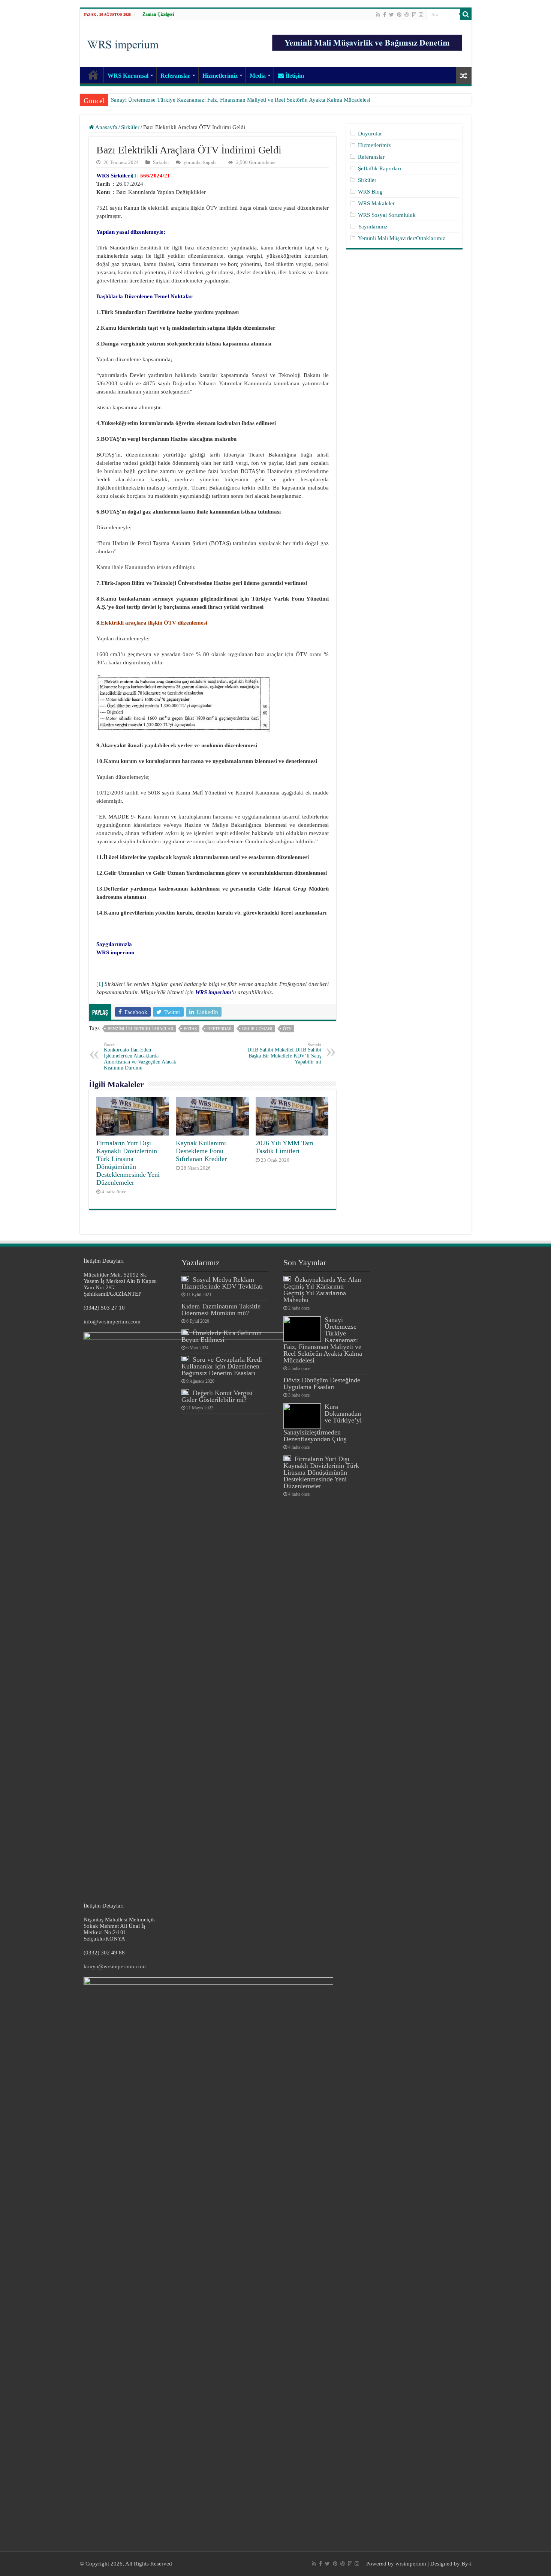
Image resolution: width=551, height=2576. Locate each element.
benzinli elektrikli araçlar (140, 1029)
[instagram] (421, 15)
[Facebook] (385, 15)
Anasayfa (106, 127)
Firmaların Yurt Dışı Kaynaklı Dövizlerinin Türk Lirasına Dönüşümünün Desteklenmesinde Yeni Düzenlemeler (128, 1163)
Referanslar (175, 76)
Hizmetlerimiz (220, 76)
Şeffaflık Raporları (380, 168)
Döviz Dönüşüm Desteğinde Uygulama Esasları (167, 100)
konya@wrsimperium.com (115, 1966)
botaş (190, 1029)
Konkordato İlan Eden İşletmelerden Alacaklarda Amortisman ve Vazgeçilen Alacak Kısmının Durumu (140, 1057)
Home (93, 75)
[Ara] (466, 14)
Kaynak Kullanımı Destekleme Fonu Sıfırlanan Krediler (201, 1151)
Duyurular (370, 134)
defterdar (219, 1029)
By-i (466, 2564)
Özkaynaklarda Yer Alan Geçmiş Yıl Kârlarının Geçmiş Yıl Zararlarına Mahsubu (322, 1290)
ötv (287, 1029)
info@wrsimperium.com (112, 1322)
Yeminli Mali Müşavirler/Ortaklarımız (402, 238)
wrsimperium (411, 2564)
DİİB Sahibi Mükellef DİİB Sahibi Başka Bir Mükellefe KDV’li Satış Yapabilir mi (284, 1054)
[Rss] (378, 15)
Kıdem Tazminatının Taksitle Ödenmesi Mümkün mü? (221, 1310)
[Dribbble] (407, 15)
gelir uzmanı (257, 1029)
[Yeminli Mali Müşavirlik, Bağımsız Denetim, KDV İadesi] (123, 43)
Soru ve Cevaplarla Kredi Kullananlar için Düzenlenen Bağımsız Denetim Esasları (222, 1366)
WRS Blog (370, 192)
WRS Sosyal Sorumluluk (387, 215)
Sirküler (130, 127)
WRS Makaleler (376, 203)
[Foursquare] (414, 15)
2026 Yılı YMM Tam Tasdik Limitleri (284, 1147)
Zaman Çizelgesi (158, 14)
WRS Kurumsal (128, 76)
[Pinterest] (399, 15)
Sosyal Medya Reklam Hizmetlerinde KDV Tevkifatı (222, 1283)
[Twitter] (392, 15)
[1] (135, 176)
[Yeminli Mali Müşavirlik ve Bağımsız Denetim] (368, 39)
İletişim (295, 76)
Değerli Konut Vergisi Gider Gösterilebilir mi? (217, 1396)
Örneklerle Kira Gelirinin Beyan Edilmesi (222, 1336)
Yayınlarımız (373, 227)
